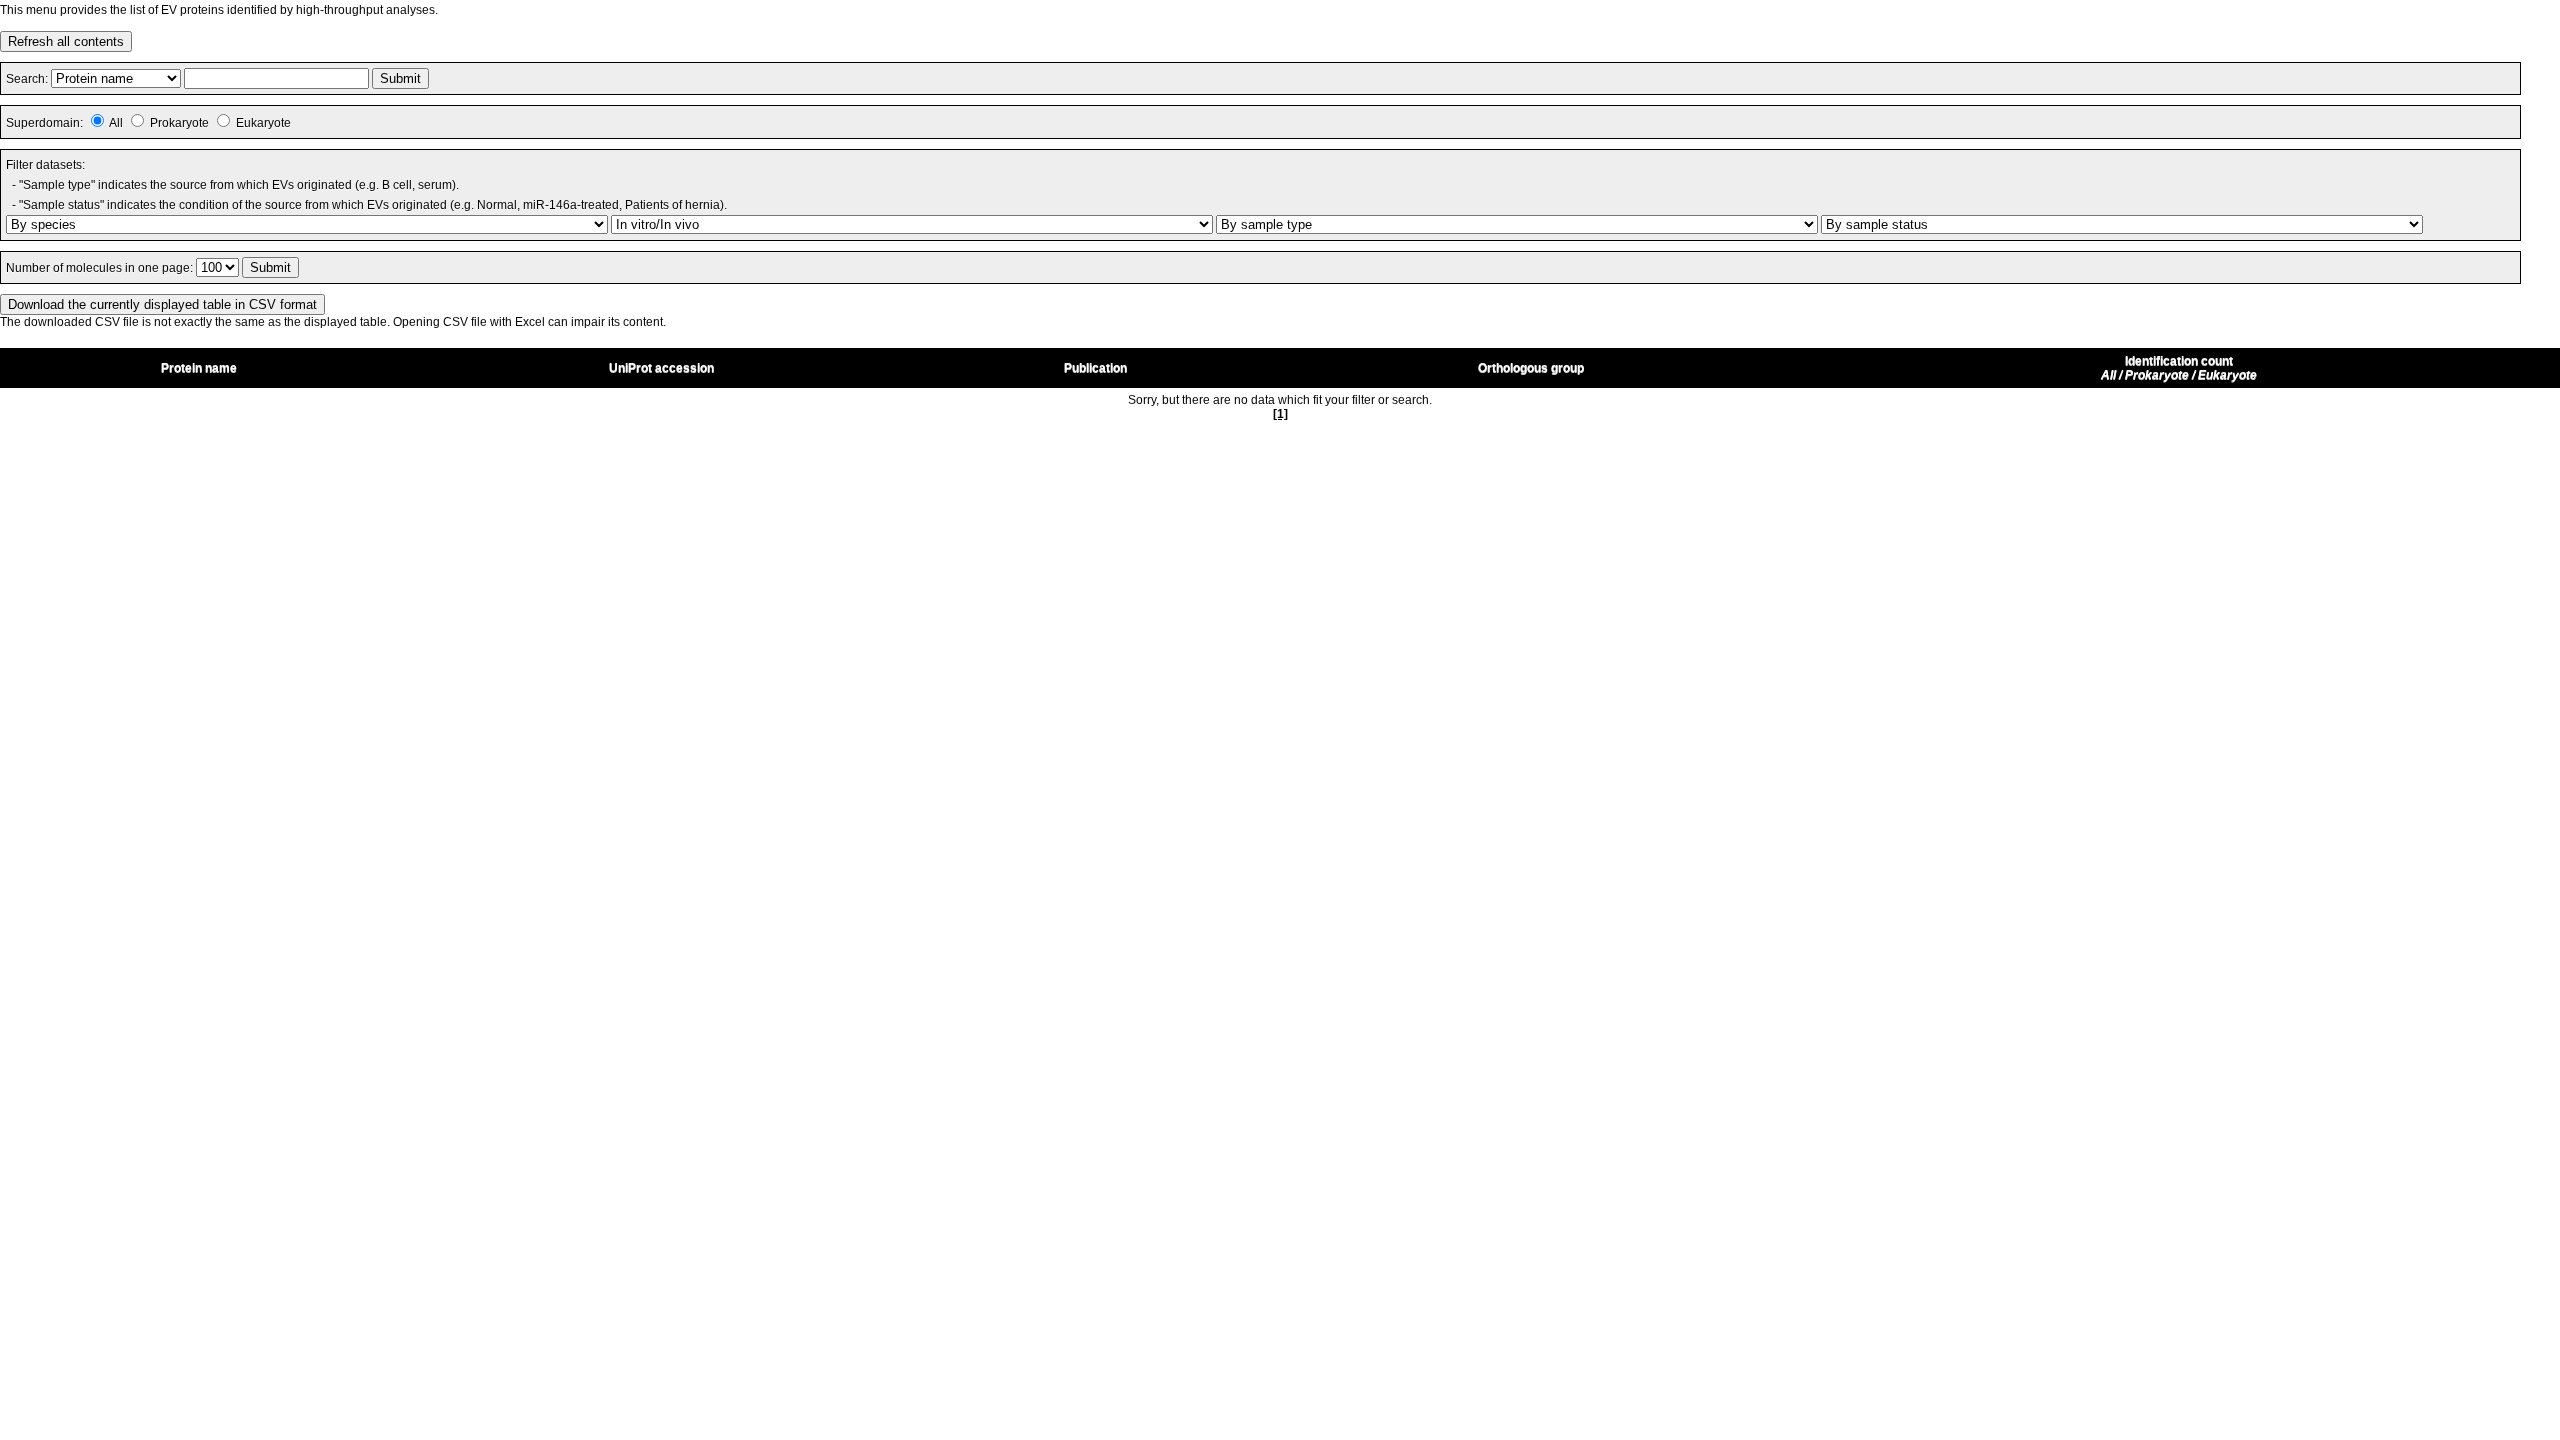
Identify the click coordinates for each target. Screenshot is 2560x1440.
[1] (1280, 414)
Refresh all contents (66, 41)
